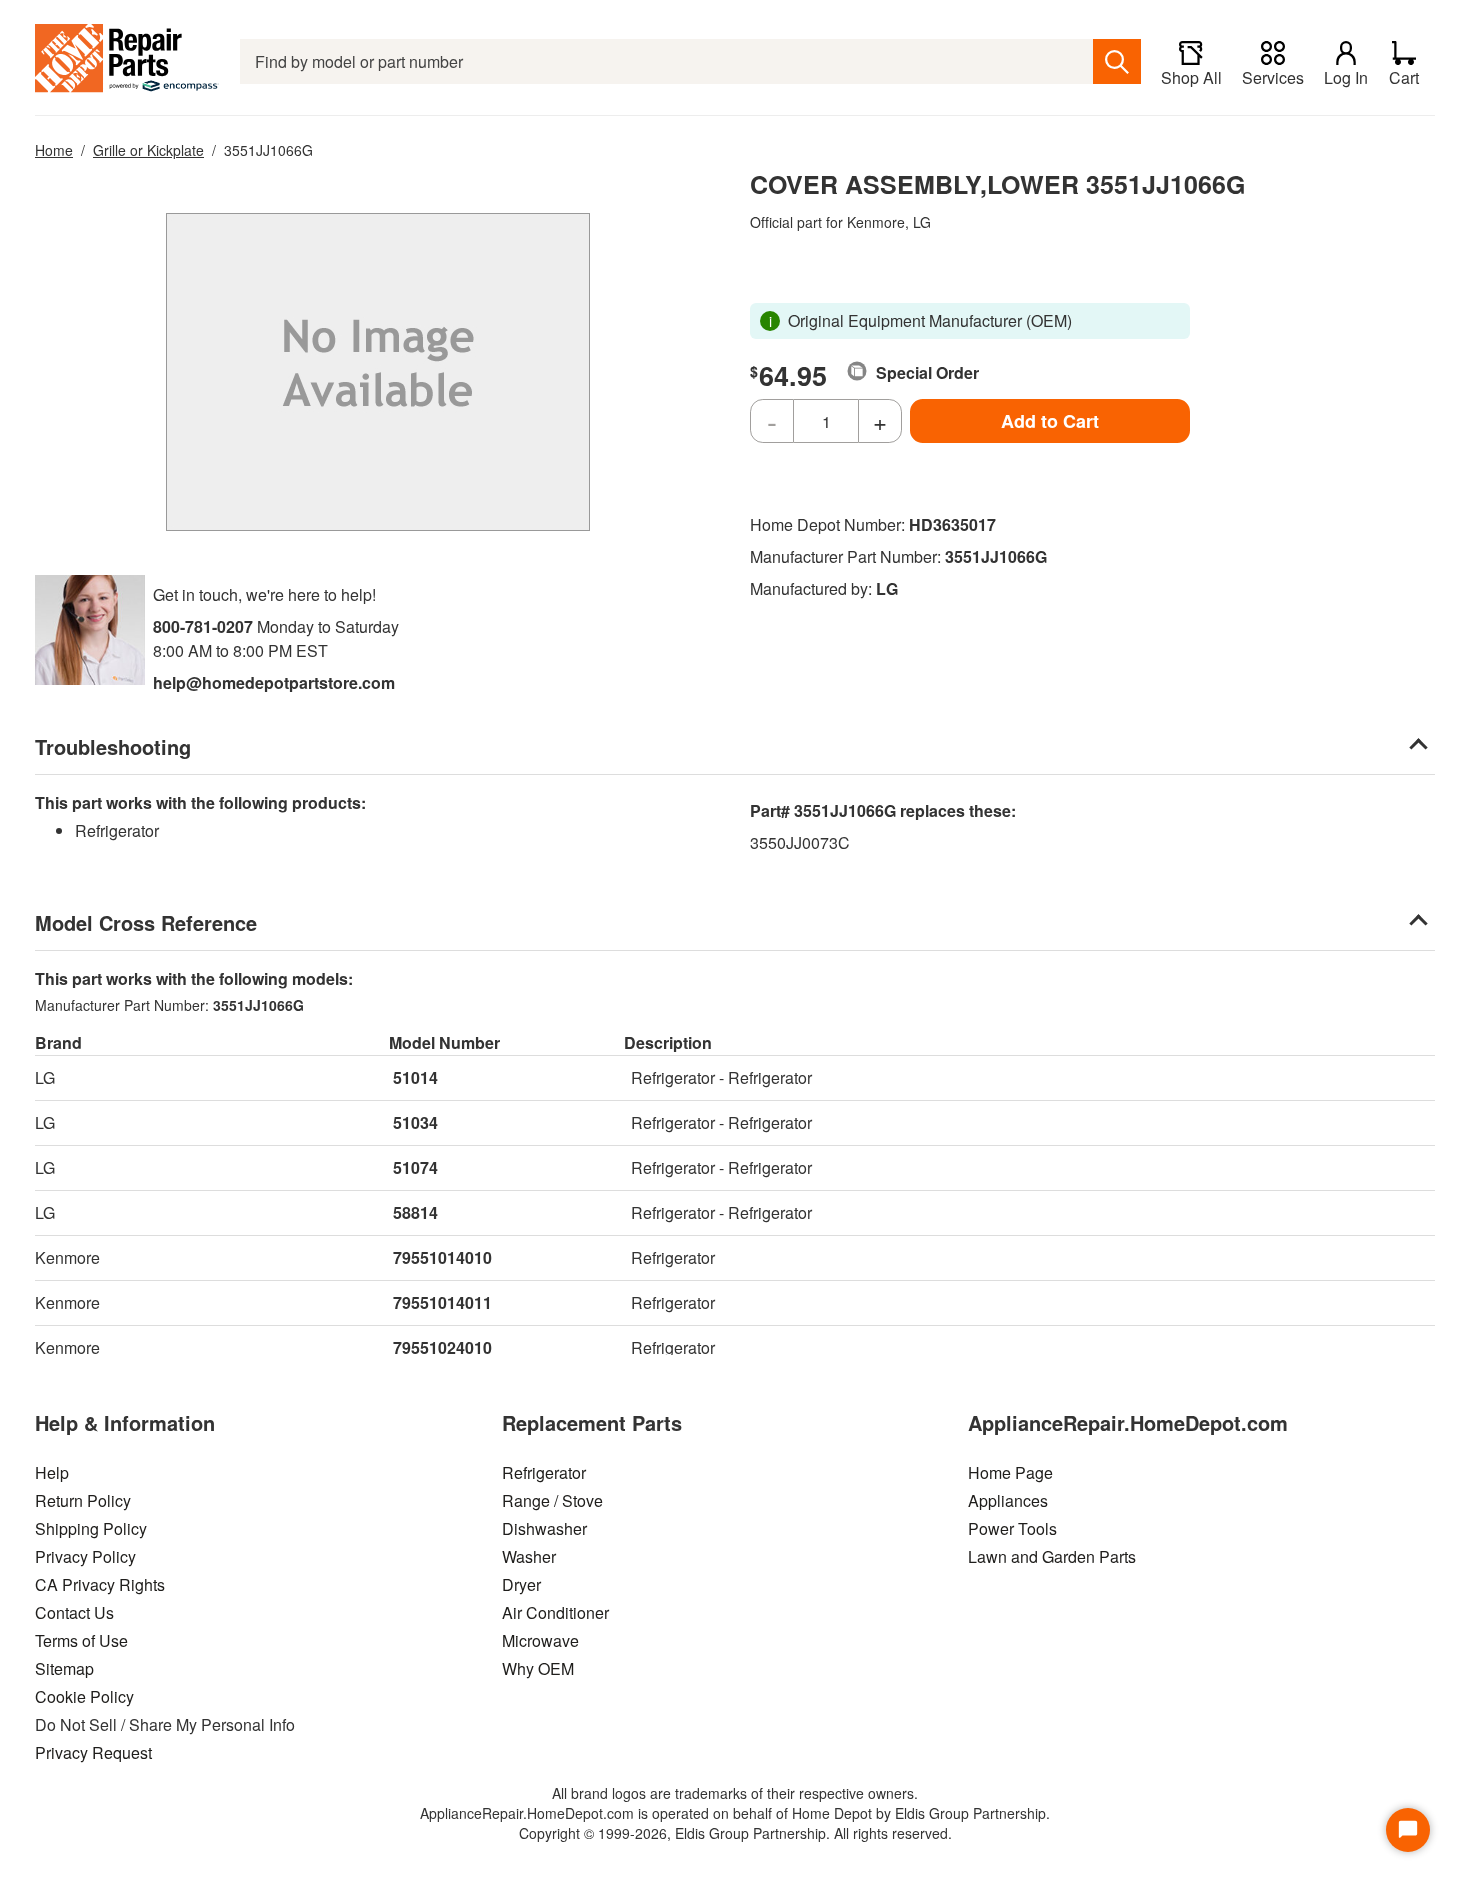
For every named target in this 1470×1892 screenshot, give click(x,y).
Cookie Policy (84, 1696)
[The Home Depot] (127, 61)
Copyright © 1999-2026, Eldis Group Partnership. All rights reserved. (735, 1833)
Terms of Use (81, 1640)
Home (54, 150)
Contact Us (74, 1612)
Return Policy (83, 1500)
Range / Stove (552, 1500)
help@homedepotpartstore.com (274, 682)
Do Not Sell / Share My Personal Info (165, 1724)
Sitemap (64, 1668)
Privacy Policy (85, 1556)
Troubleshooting (113, 746)
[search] (1117, 61)
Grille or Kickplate (148, 150)
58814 (415, 1212)
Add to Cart (1050, 421)
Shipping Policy (91, 1528)
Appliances (1008, 1500)
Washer (529, 1556)
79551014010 (442, 1257)
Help (52, 1472)
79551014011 (442, 1302)
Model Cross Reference (146, 922)
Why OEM (538, 1668)
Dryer (521, 1584)
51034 (415, 1122)
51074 (415, 1167)
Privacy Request (93, 1752)
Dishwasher (544, 1528)
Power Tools (1012, 1528)
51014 (415, 1077)
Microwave (540, 1640)
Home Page (1010, 1472)
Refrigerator (544, 1472)
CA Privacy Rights (100, 1584)
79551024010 (442, 1347)
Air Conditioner (555, 1612)
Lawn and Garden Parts (1052, 1556)
